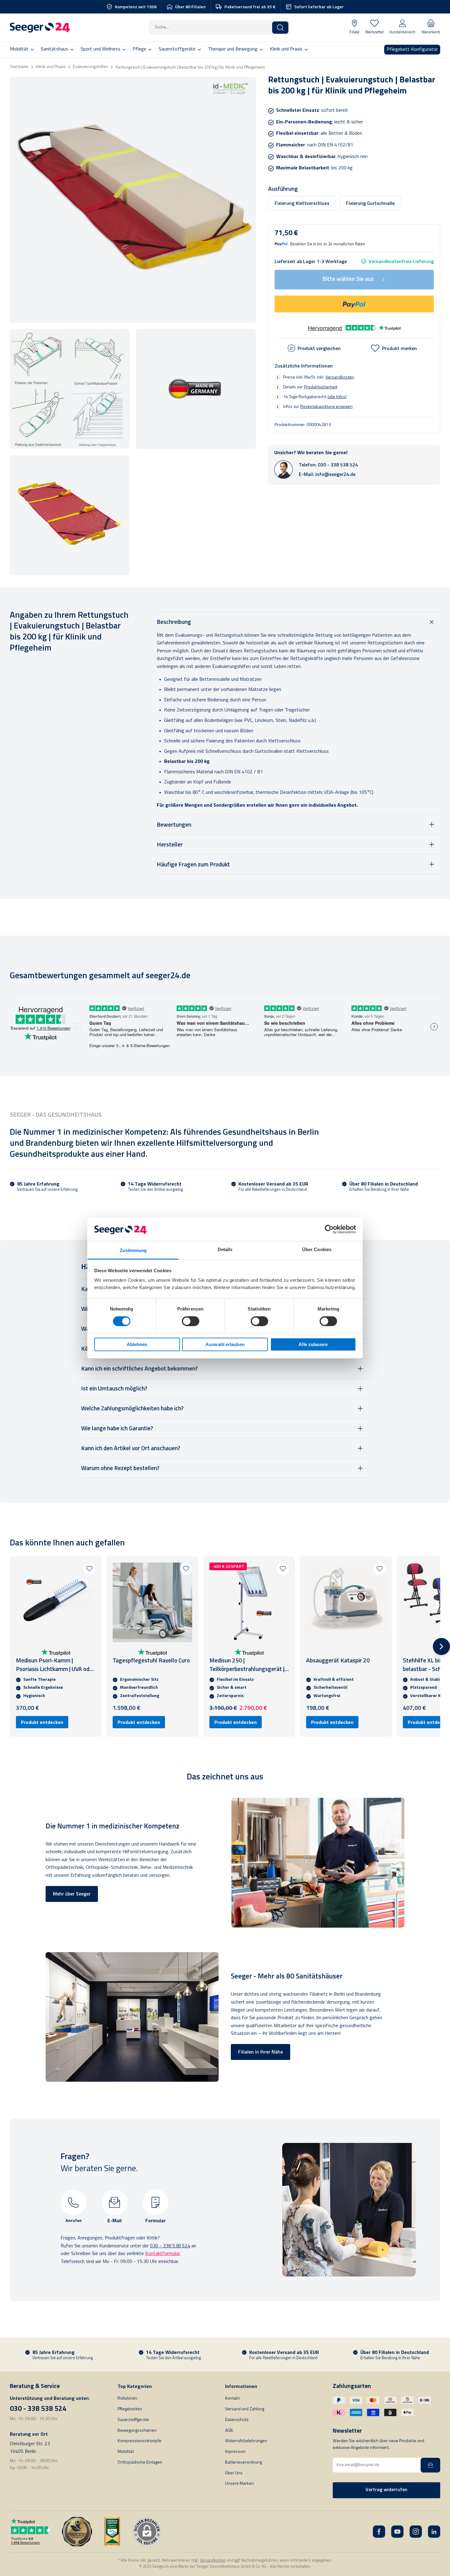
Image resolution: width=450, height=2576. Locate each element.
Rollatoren (127, 2399)
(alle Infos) (337, 397)
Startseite (19, 67)
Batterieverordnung (244, 2463)
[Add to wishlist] (89, 1569)
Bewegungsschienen (137, 2431)
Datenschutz (237, 2420)
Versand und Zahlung (245, 2409)
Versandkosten (340, 377)
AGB (229, 2431)
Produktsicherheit (321, 387)
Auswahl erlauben (225, 1344)
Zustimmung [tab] (133, 1250)
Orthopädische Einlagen (140, 2463)
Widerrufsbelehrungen (246, 2441)
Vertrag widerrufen (386, 2490)
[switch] (191, 1321)
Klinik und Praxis (51, 67)
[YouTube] (397, 2532)
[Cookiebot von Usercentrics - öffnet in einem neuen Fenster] (329, 1229)
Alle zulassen (313, 1344)
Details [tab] (225, 1249)
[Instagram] (416, 2532)
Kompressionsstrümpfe (139, 2441)
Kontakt (232, 2399)
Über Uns (234, 2473)
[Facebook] (379, 2532)
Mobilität (126, 2452)
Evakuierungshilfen (90, 67)
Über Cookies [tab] (317, 1249)
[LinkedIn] (434, 2532)
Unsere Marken (239, 2484)
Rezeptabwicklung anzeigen (326, 407)
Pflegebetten (130, 2409)
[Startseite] (40, 28)
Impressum (235, 2452)
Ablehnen (137, 1344)
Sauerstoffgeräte (133, 2420)
